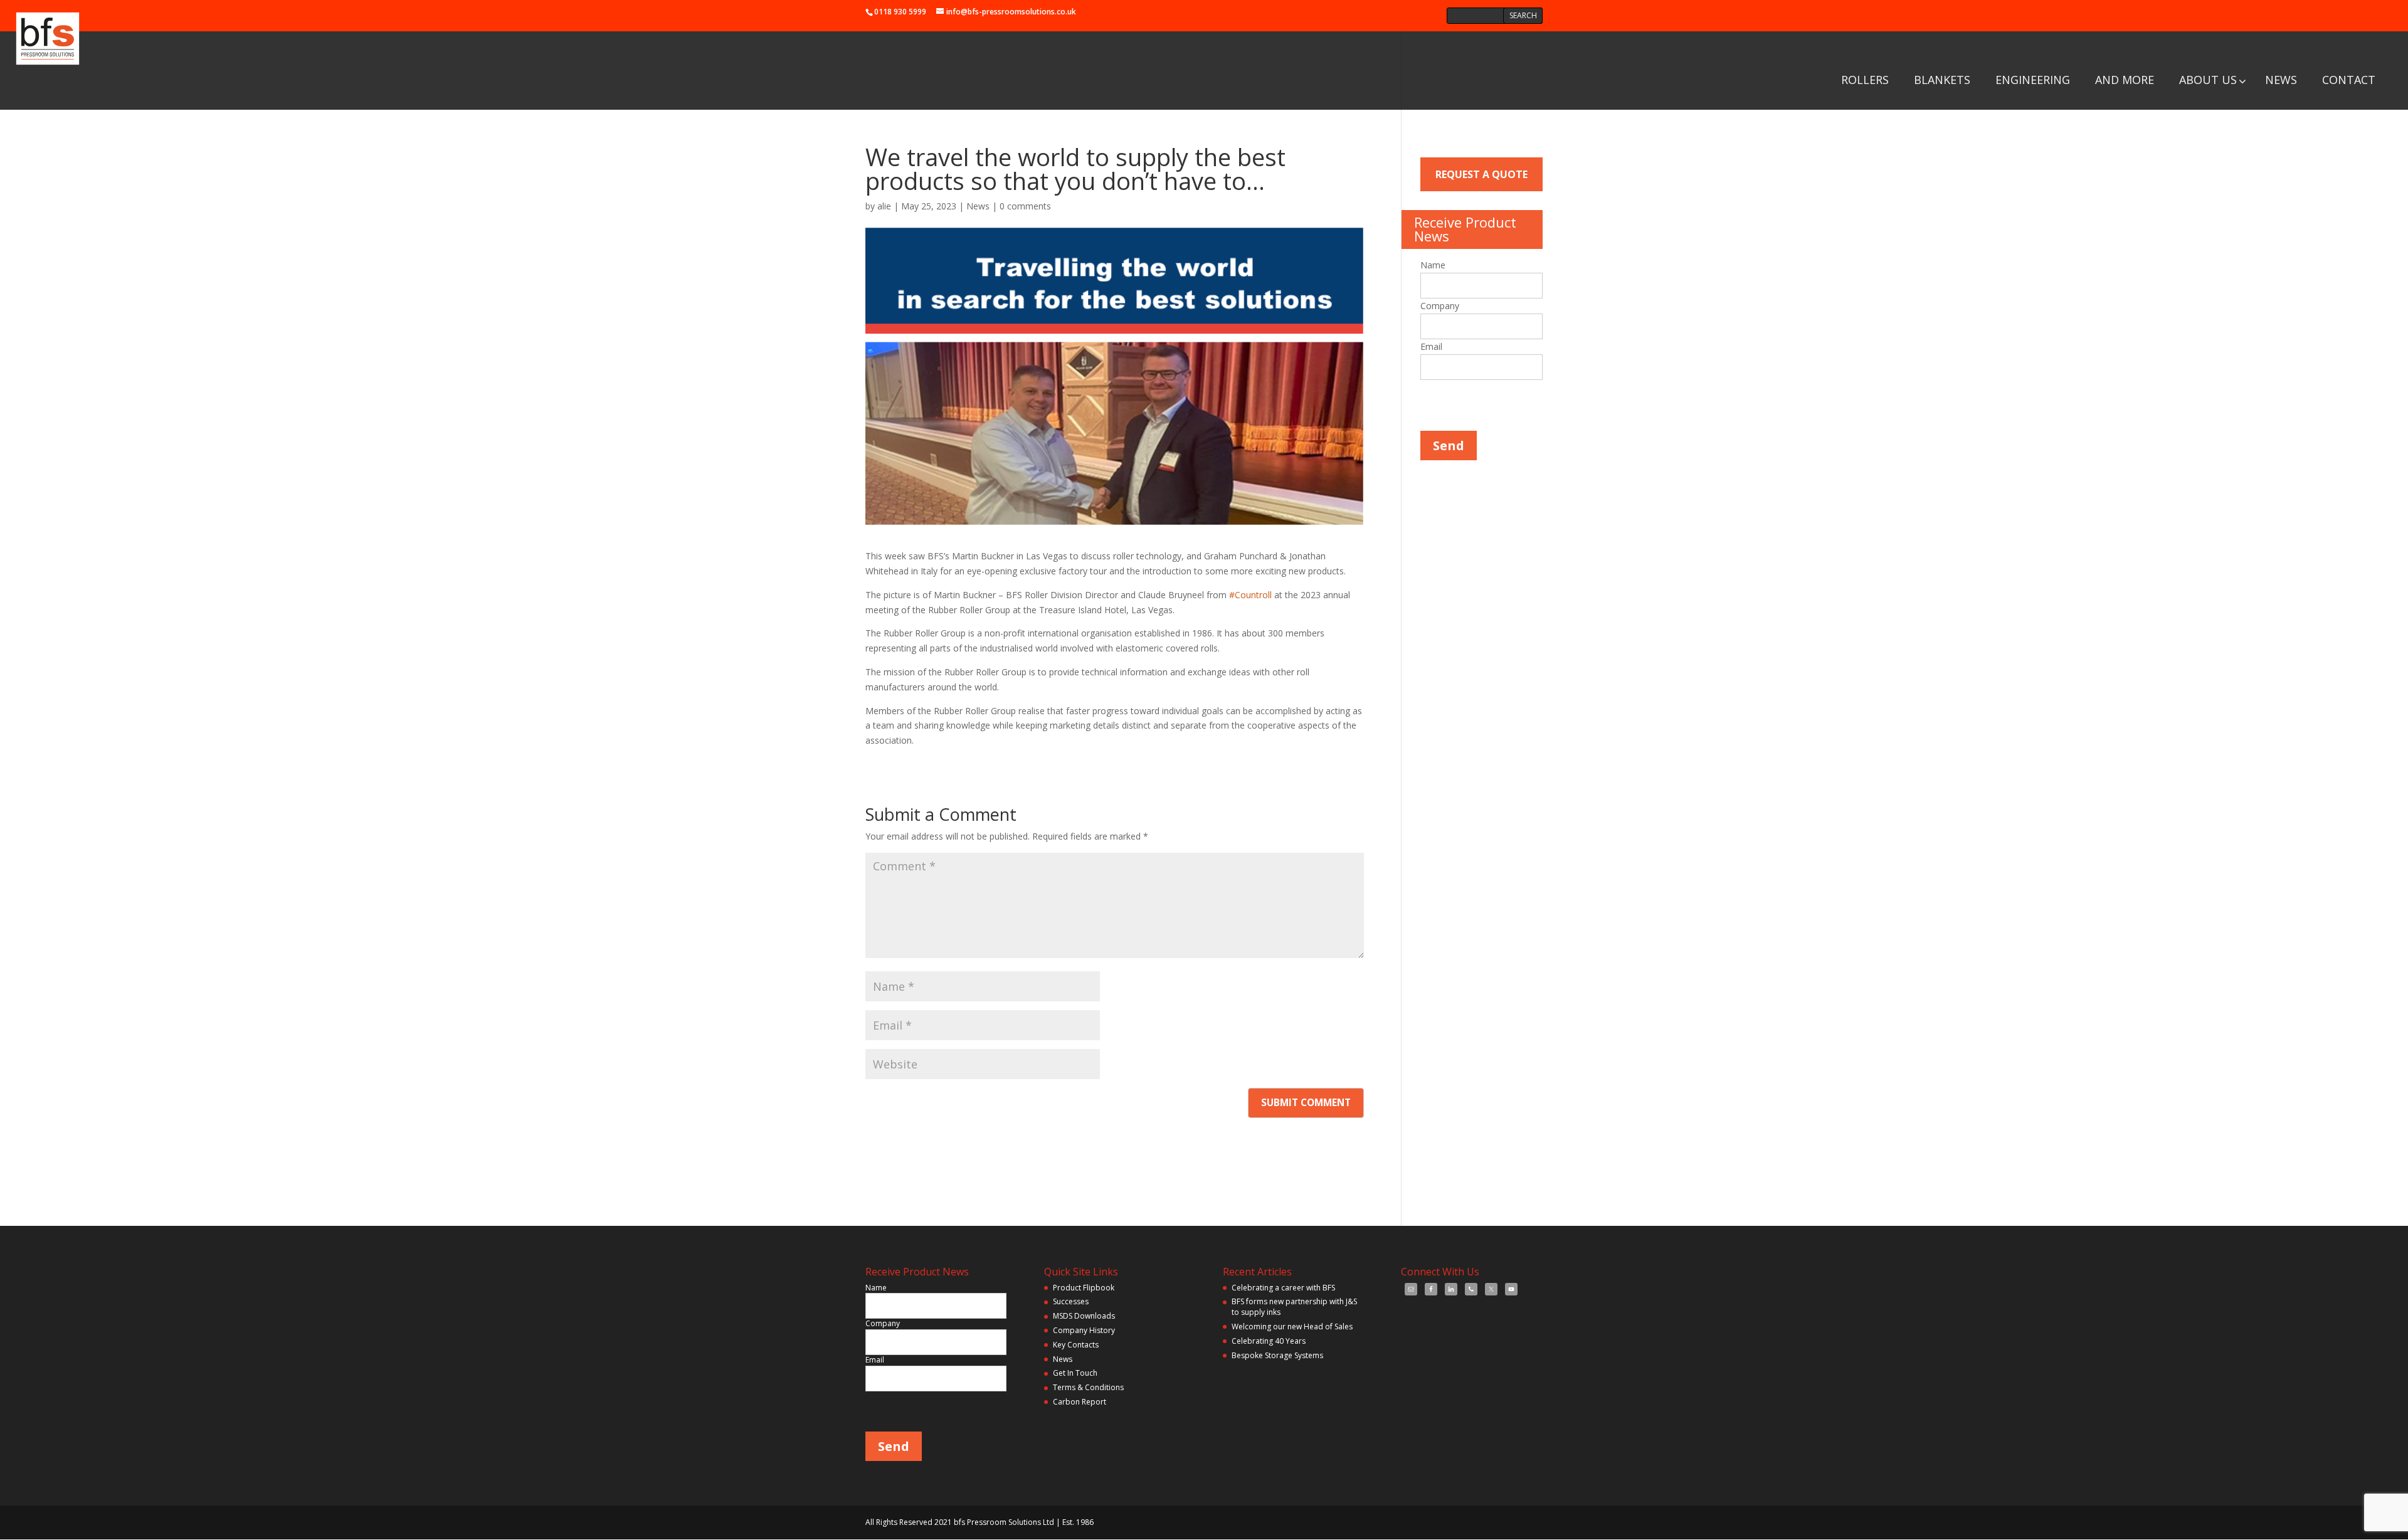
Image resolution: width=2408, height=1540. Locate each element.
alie (884, 206)
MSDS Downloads (1084, 1316)
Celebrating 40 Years (1269, 1341)
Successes (1071, 1301)
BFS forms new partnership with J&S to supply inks (1294, 1307)
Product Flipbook (1084, 1288)
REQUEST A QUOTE (1481, 174)
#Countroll (1250, 595)
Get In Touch (1075, 1373)
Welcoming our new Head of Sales (1292, 1326)
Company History (1084, 1330)
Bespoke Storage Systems (1277, 1355)
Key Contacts (1076, 1345)
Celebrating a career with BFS (1283, 1288)
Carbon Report (1080, 1402)
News (978, 206)
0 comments (1025, 206)
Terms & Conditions (1088, 1387)
